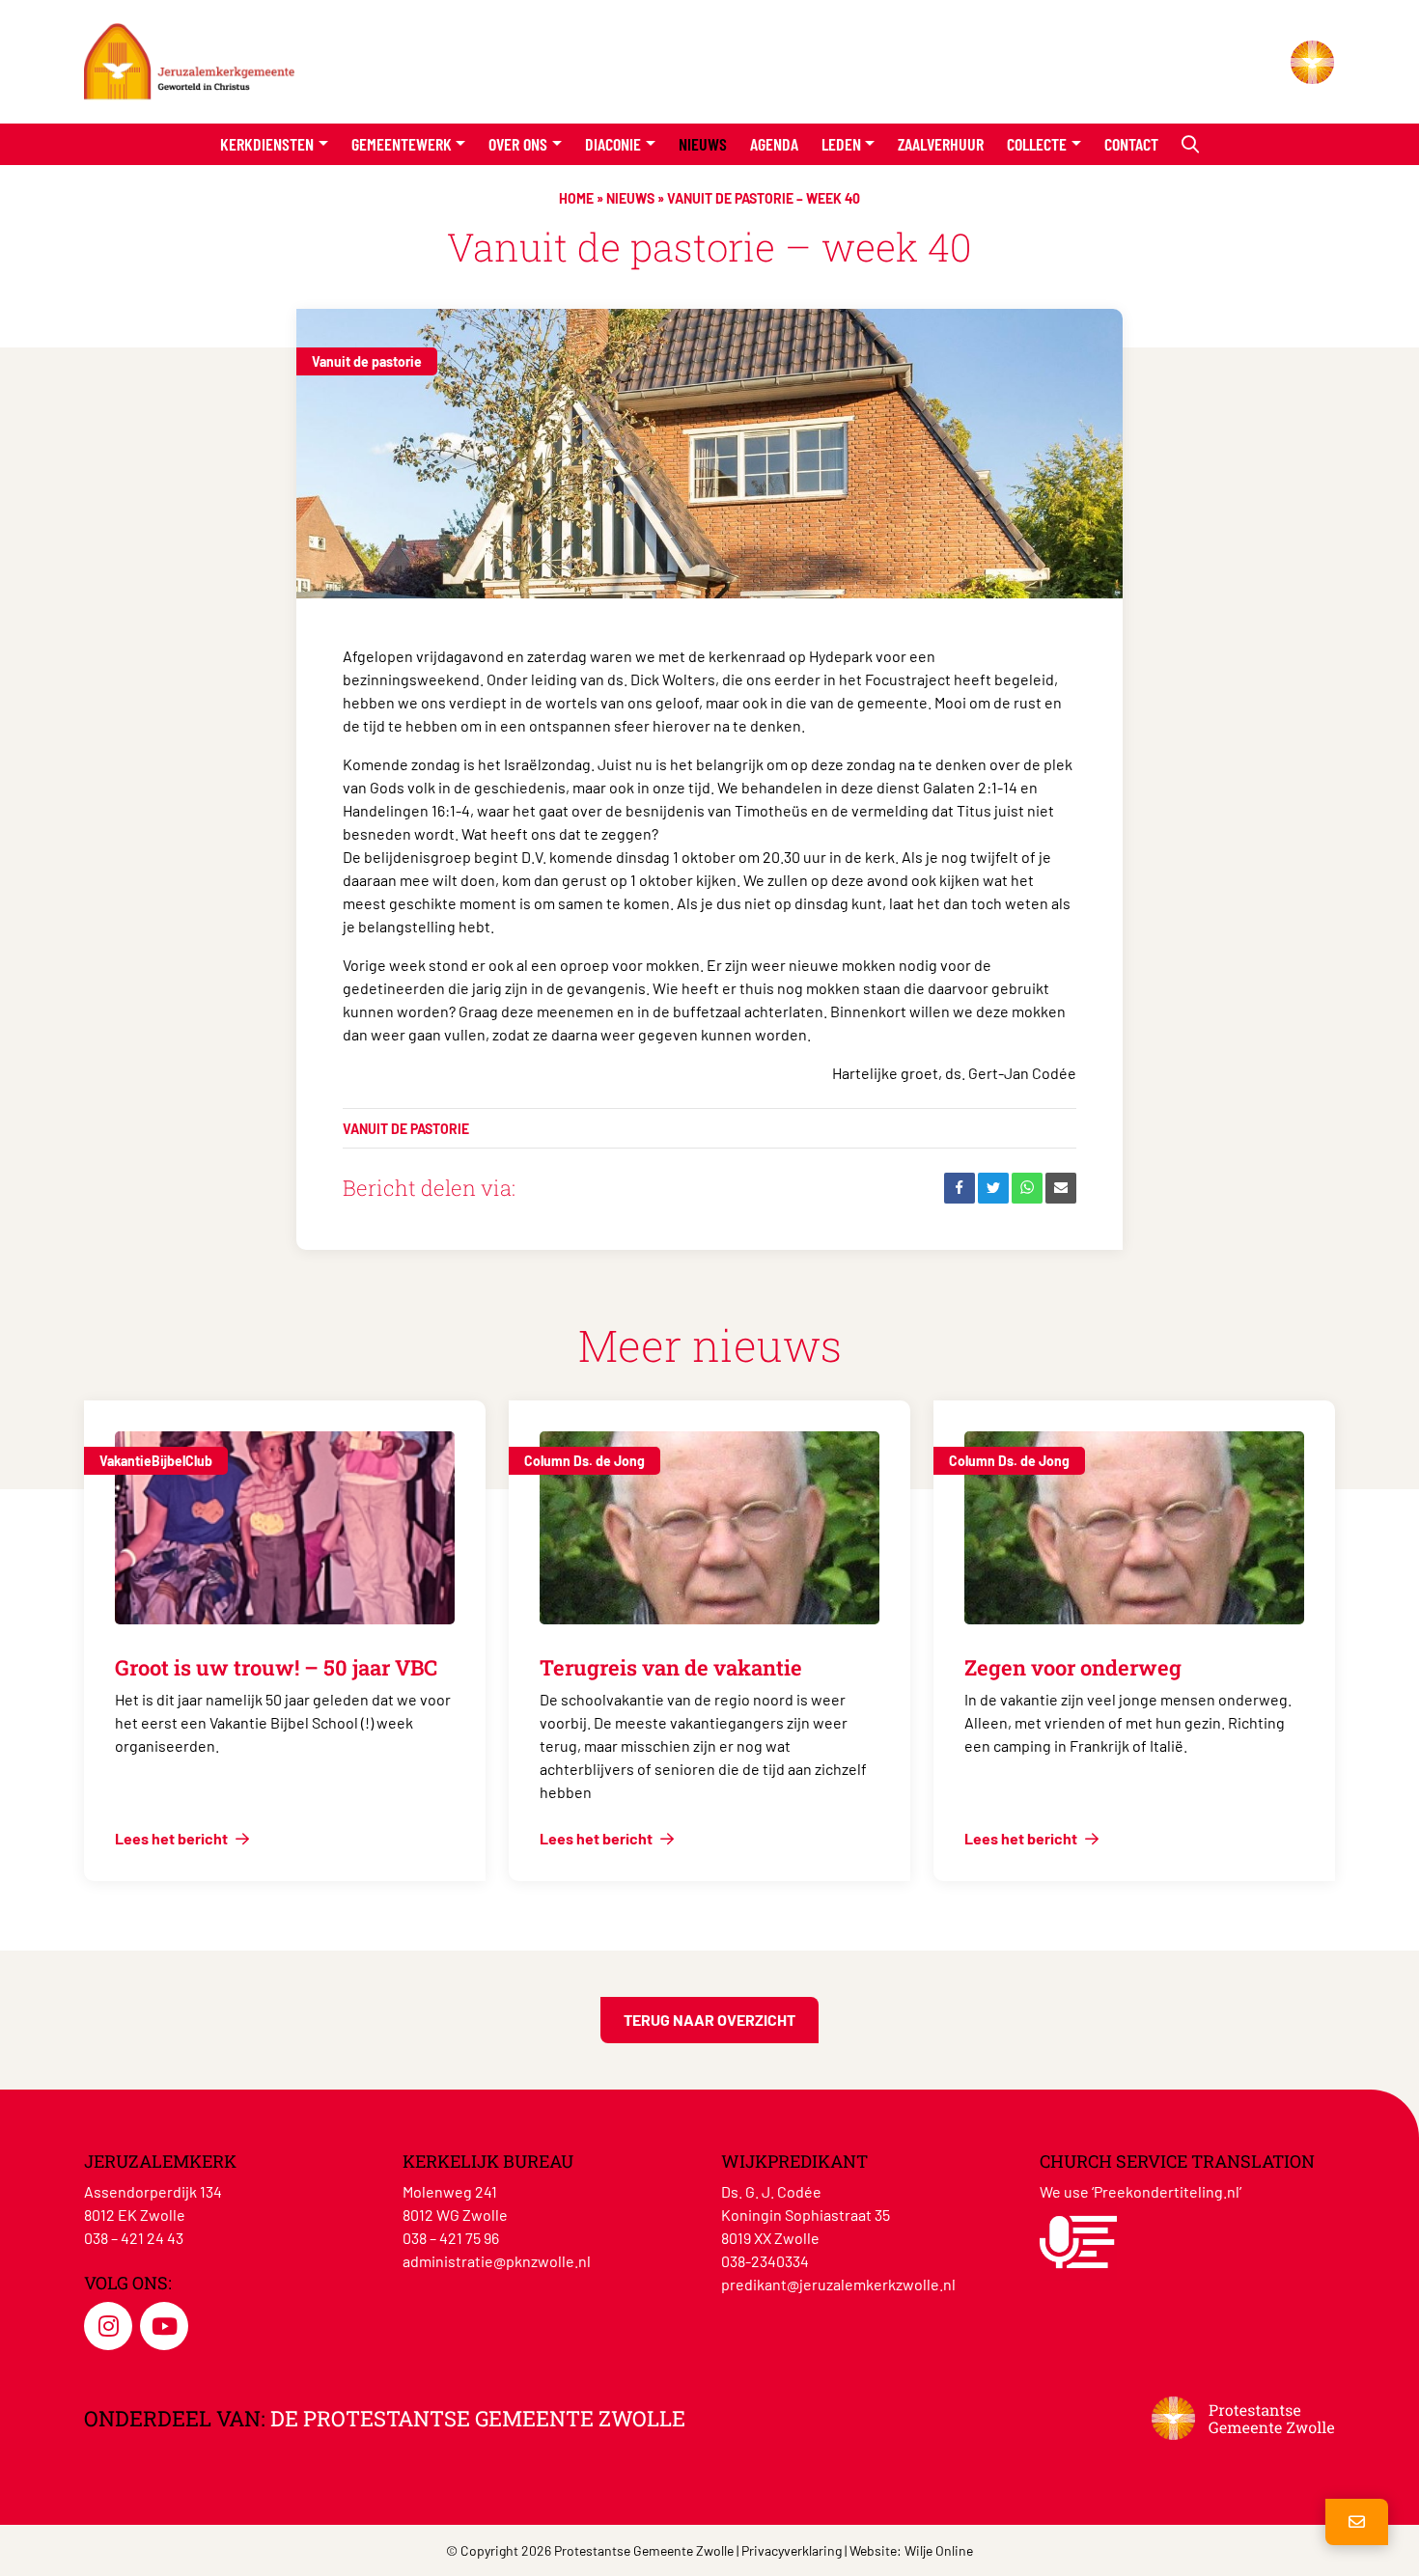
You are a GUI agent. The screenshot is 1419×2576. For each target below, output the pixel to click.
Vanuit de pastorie (367, 361)
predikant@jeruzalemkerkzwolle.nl (838, 2284)
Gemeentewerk (402, 144)
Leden (841, 144)
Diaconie (613, 144)
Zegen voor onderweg (1073, 1667)
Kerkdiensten (267, 144)
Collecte (1037, 144)
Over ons (518, 144)
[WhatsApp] (1027, 1188)
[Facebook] (960, 1188)
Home (576, 198)
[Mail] (1061, 1188)
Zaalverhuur (941, 144)
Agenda (774, 144)
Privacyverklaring (792, 2550)
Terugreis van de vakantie (671, 1667)
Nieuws (703, 144)
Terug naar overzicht (709, 2020)
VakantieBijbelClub (156, 1461)
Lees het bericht (173, 1838)
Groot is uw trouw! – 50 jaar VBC (276, 1667)
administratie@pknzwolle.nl (497, 2261)
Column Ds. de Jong (584, 1461)
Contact (1131, 144)
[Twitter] (993, 1188)
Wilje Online (939, 2550)
